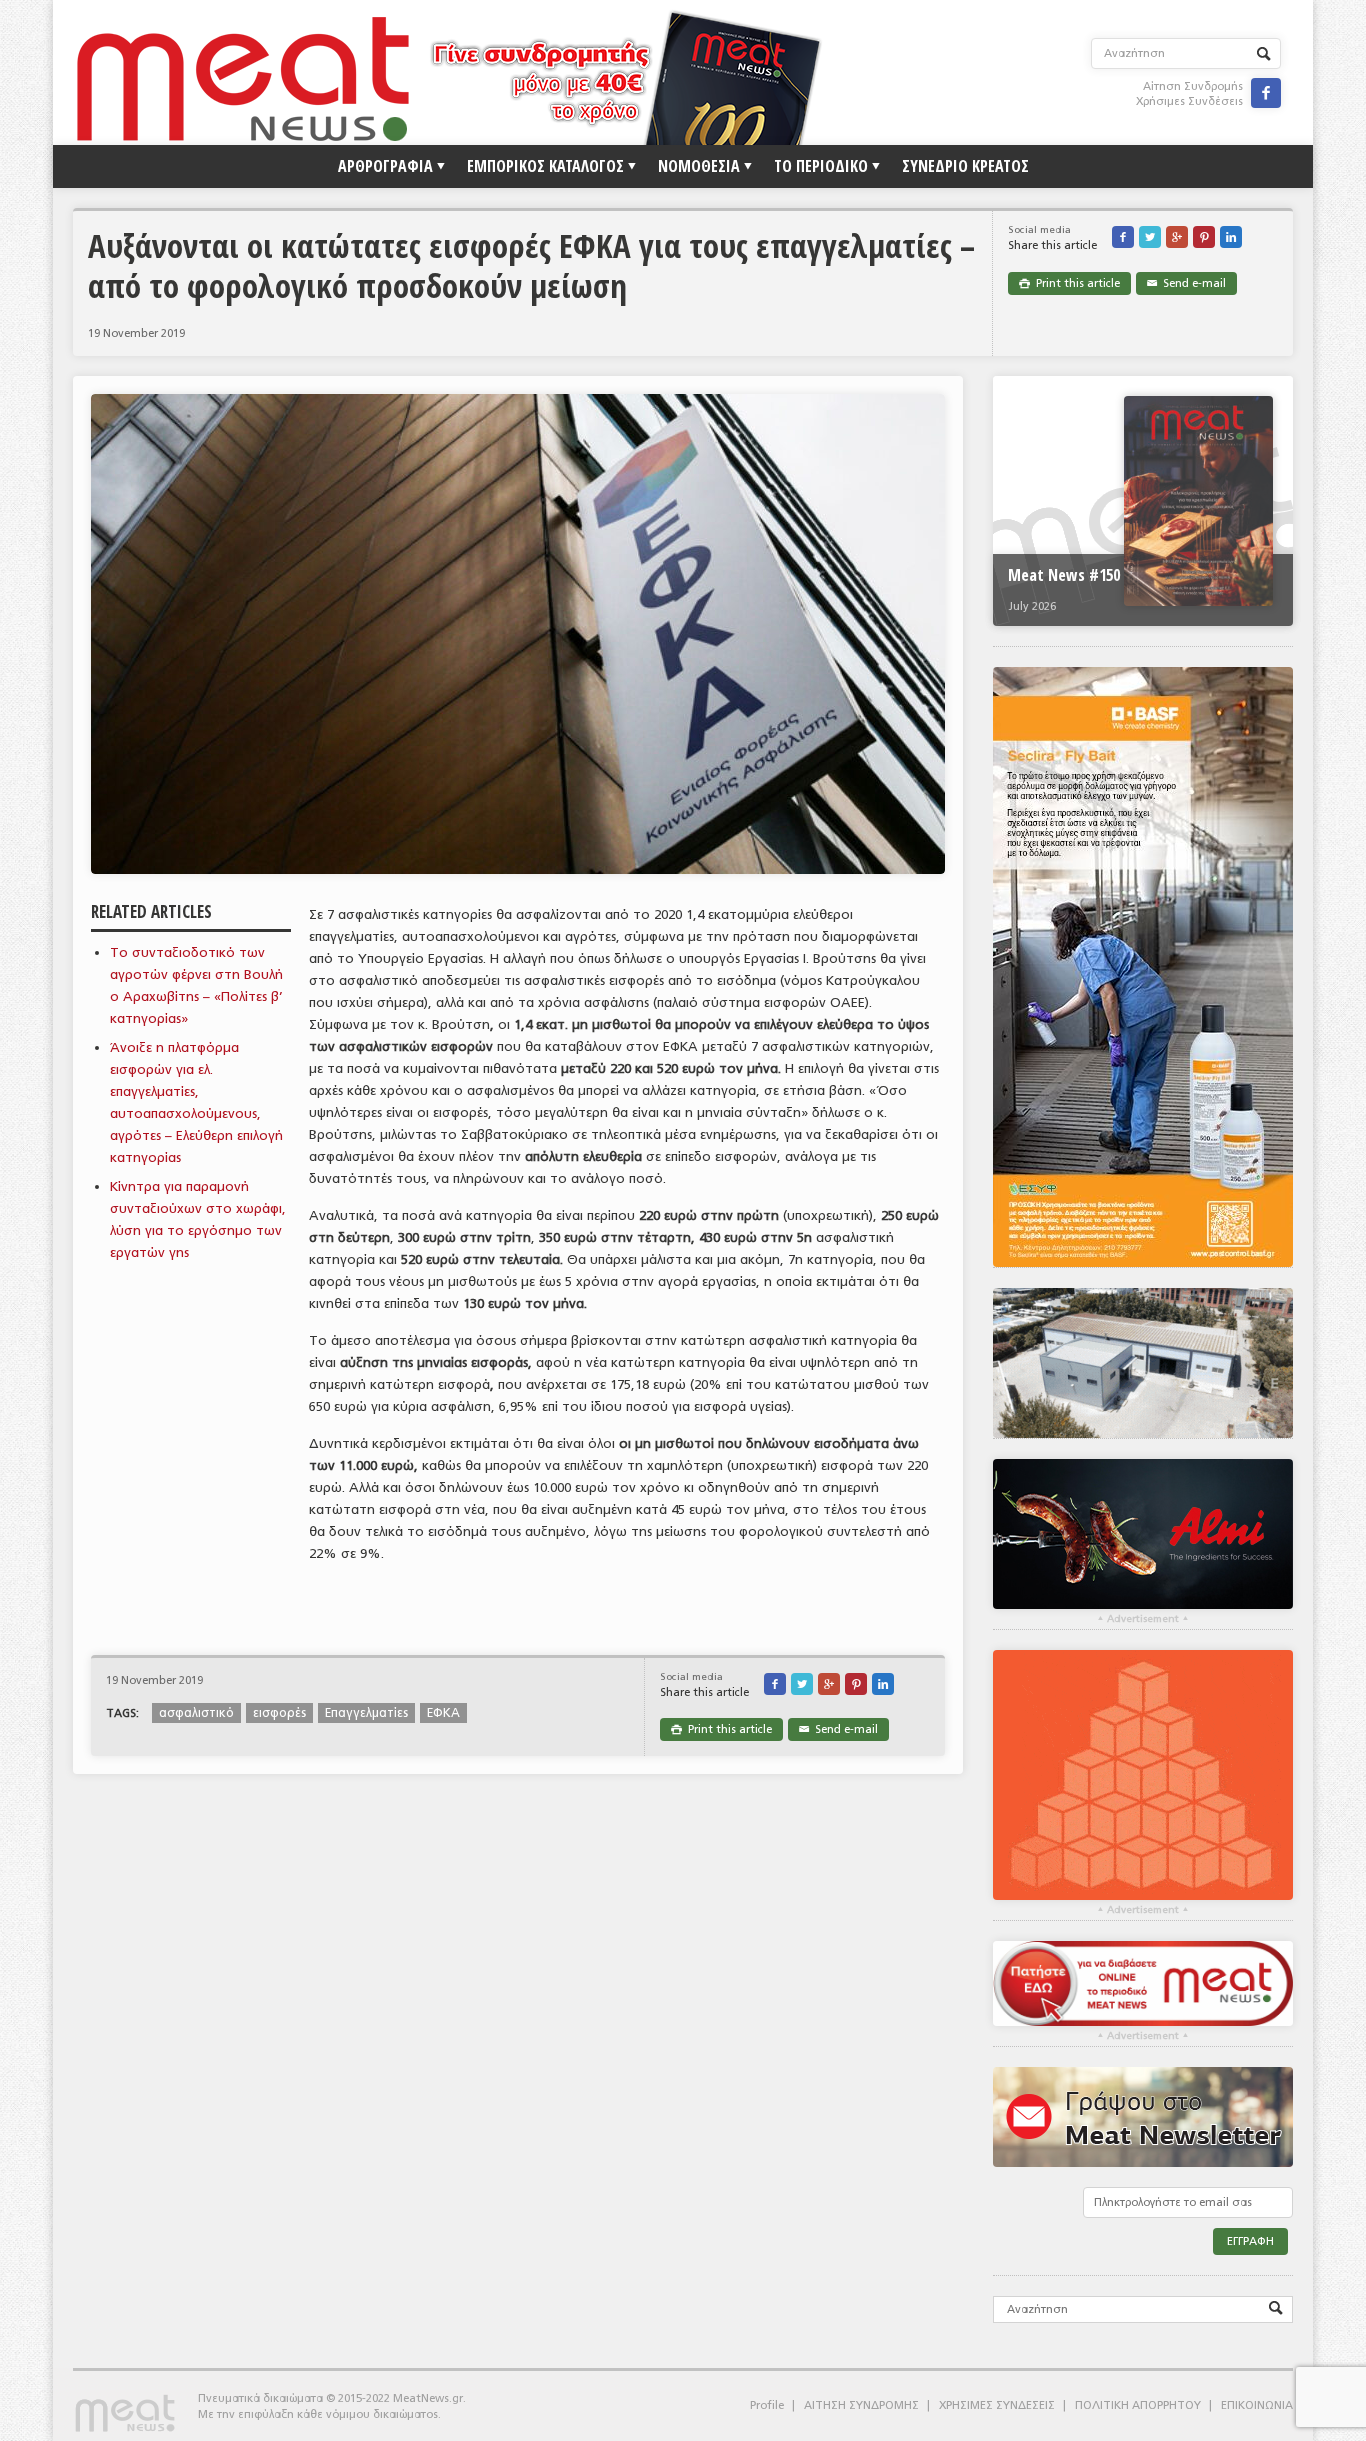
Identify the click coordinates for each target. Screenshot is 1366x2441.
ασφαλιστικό (196, 1713)
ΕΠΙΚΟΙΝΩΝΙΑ (1257, 2405)
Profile (767, 2405)
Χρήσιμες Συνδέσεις (1189, 101)
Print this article (1069, 283)
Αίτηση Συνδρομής (1193, 86)
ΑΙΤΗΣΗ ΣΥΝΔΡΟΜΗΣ (861, 2405)
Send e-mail (1186, 283)
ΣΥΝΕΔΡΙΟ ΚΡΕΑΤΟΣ (965, 166)
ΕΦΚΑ (443, 1713)
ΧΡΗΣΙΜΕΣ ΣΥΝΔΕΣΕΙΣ (997, 2405)
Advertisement (1143, 1619)
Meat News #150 (1064, 575)
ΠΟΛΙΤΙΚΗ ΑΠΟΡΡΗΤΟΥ (1138, 2405)
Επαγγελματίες (366, 1713)
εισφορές (279, 1713)
